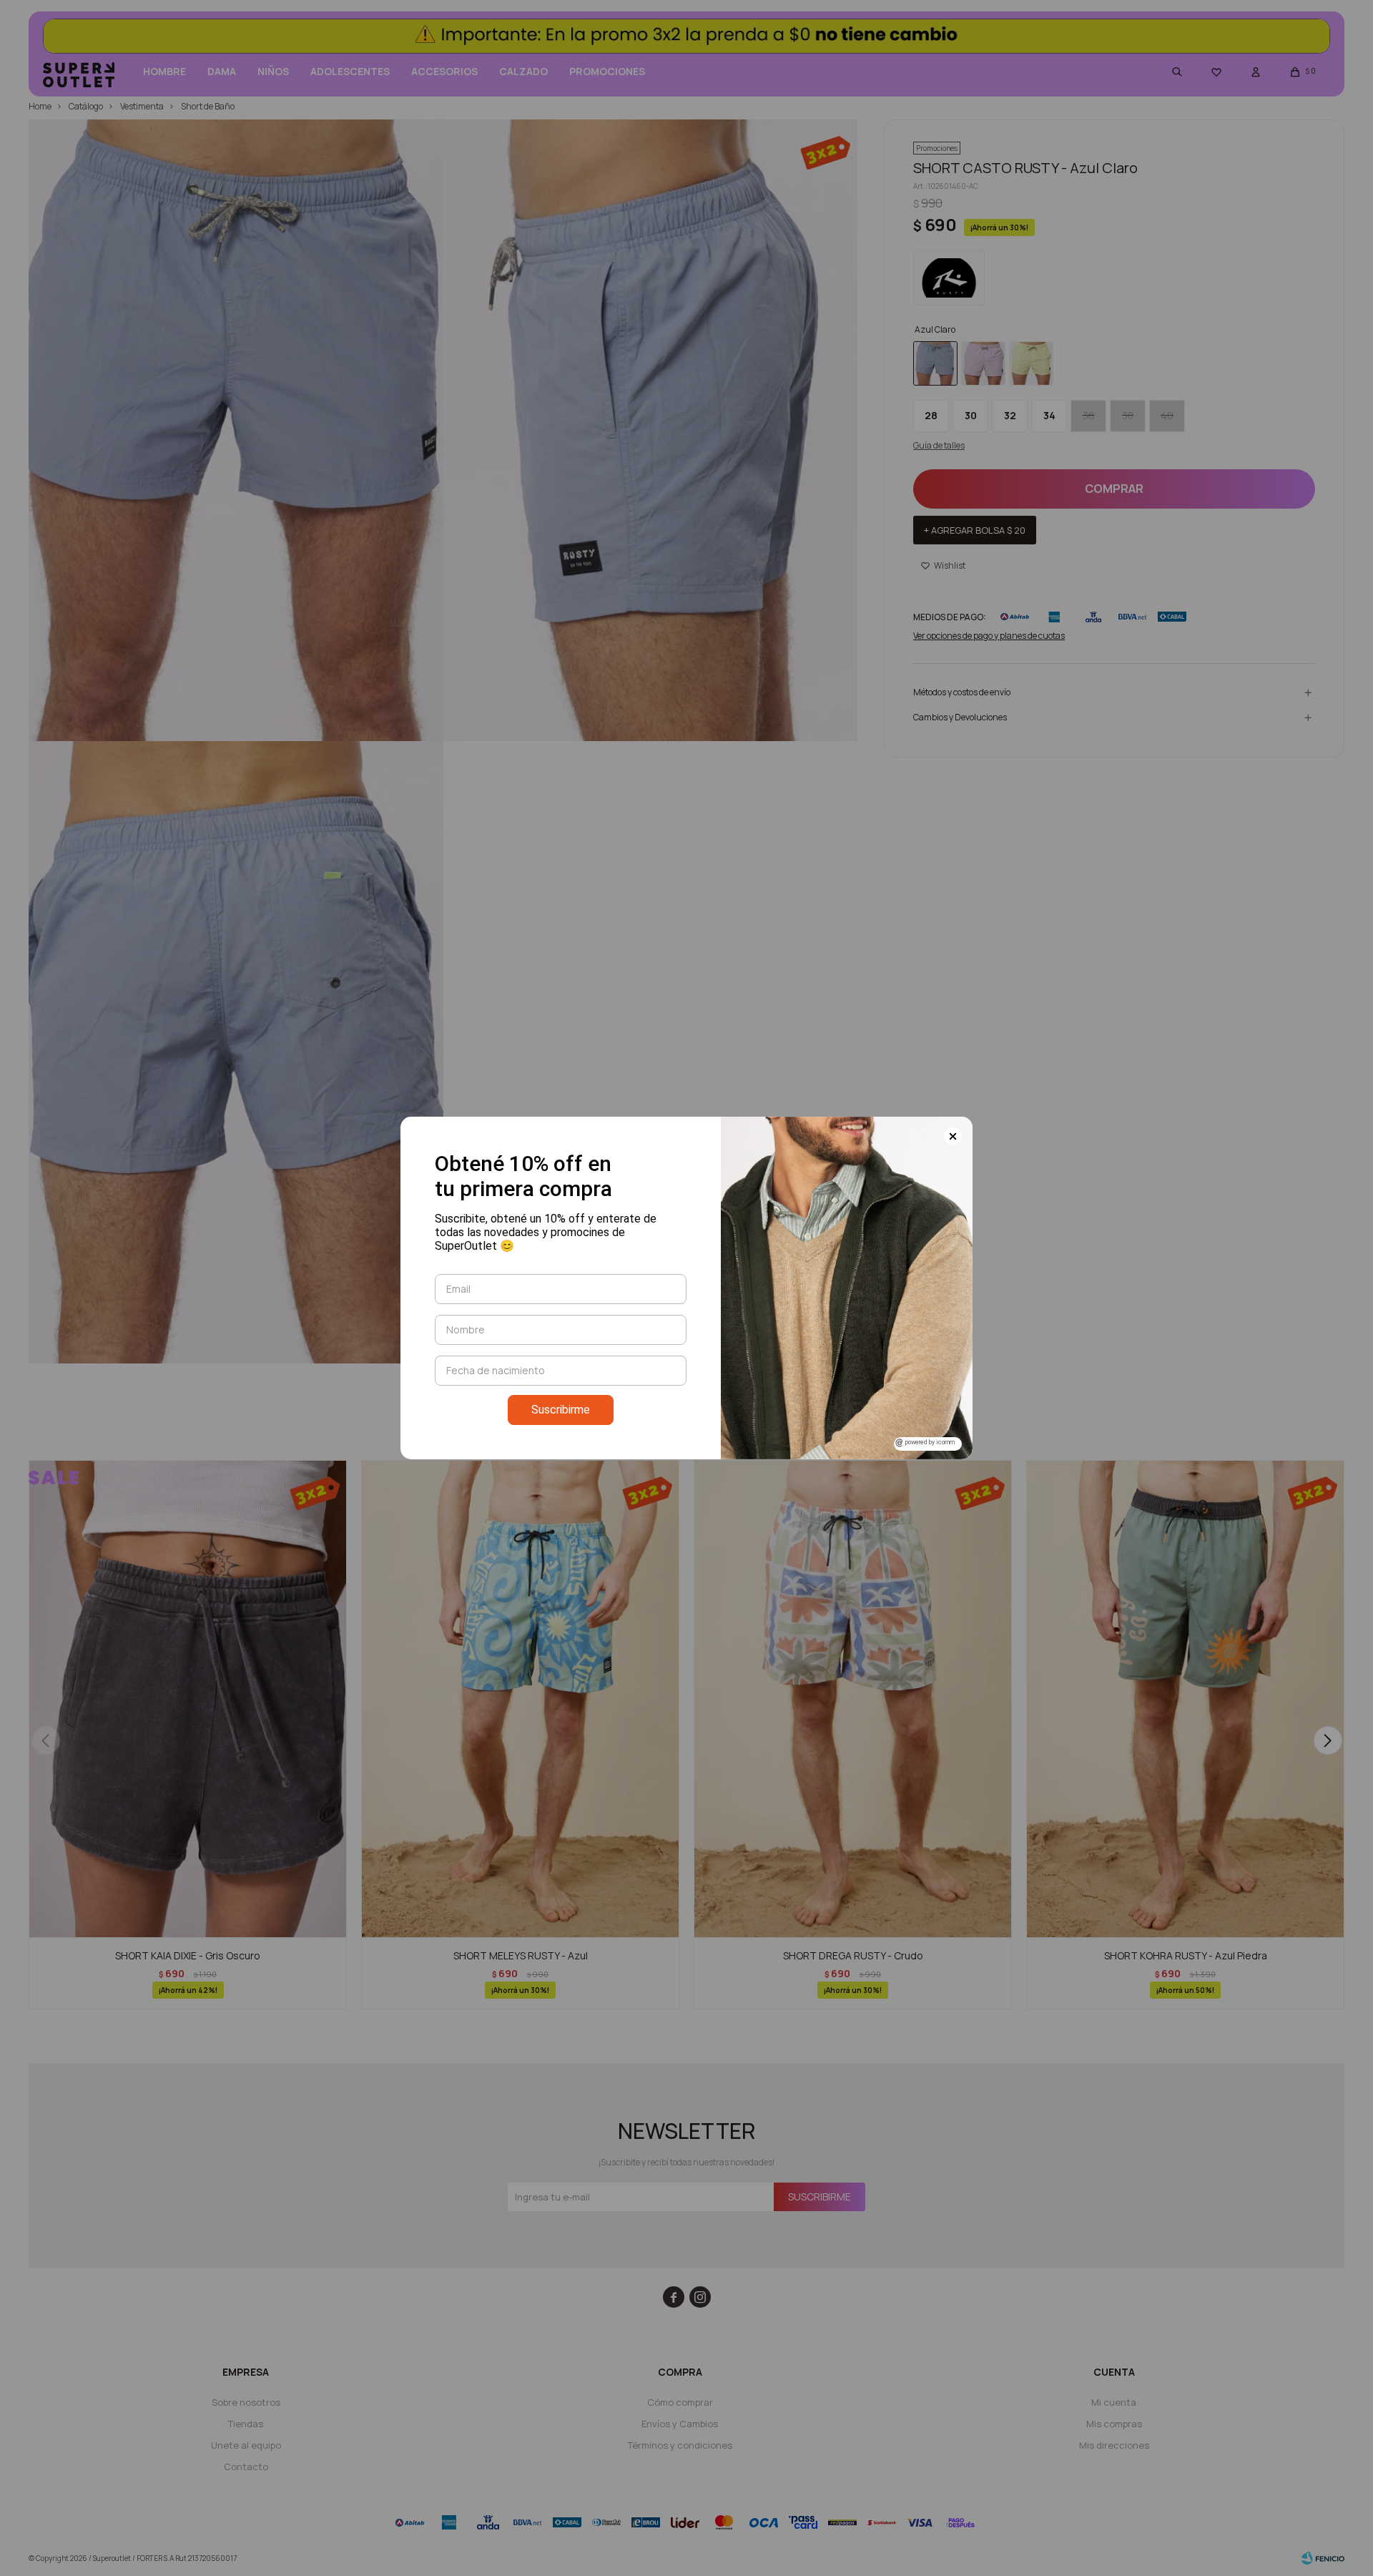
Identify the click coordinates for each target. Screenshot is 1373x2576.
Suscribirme (561, 1410)
